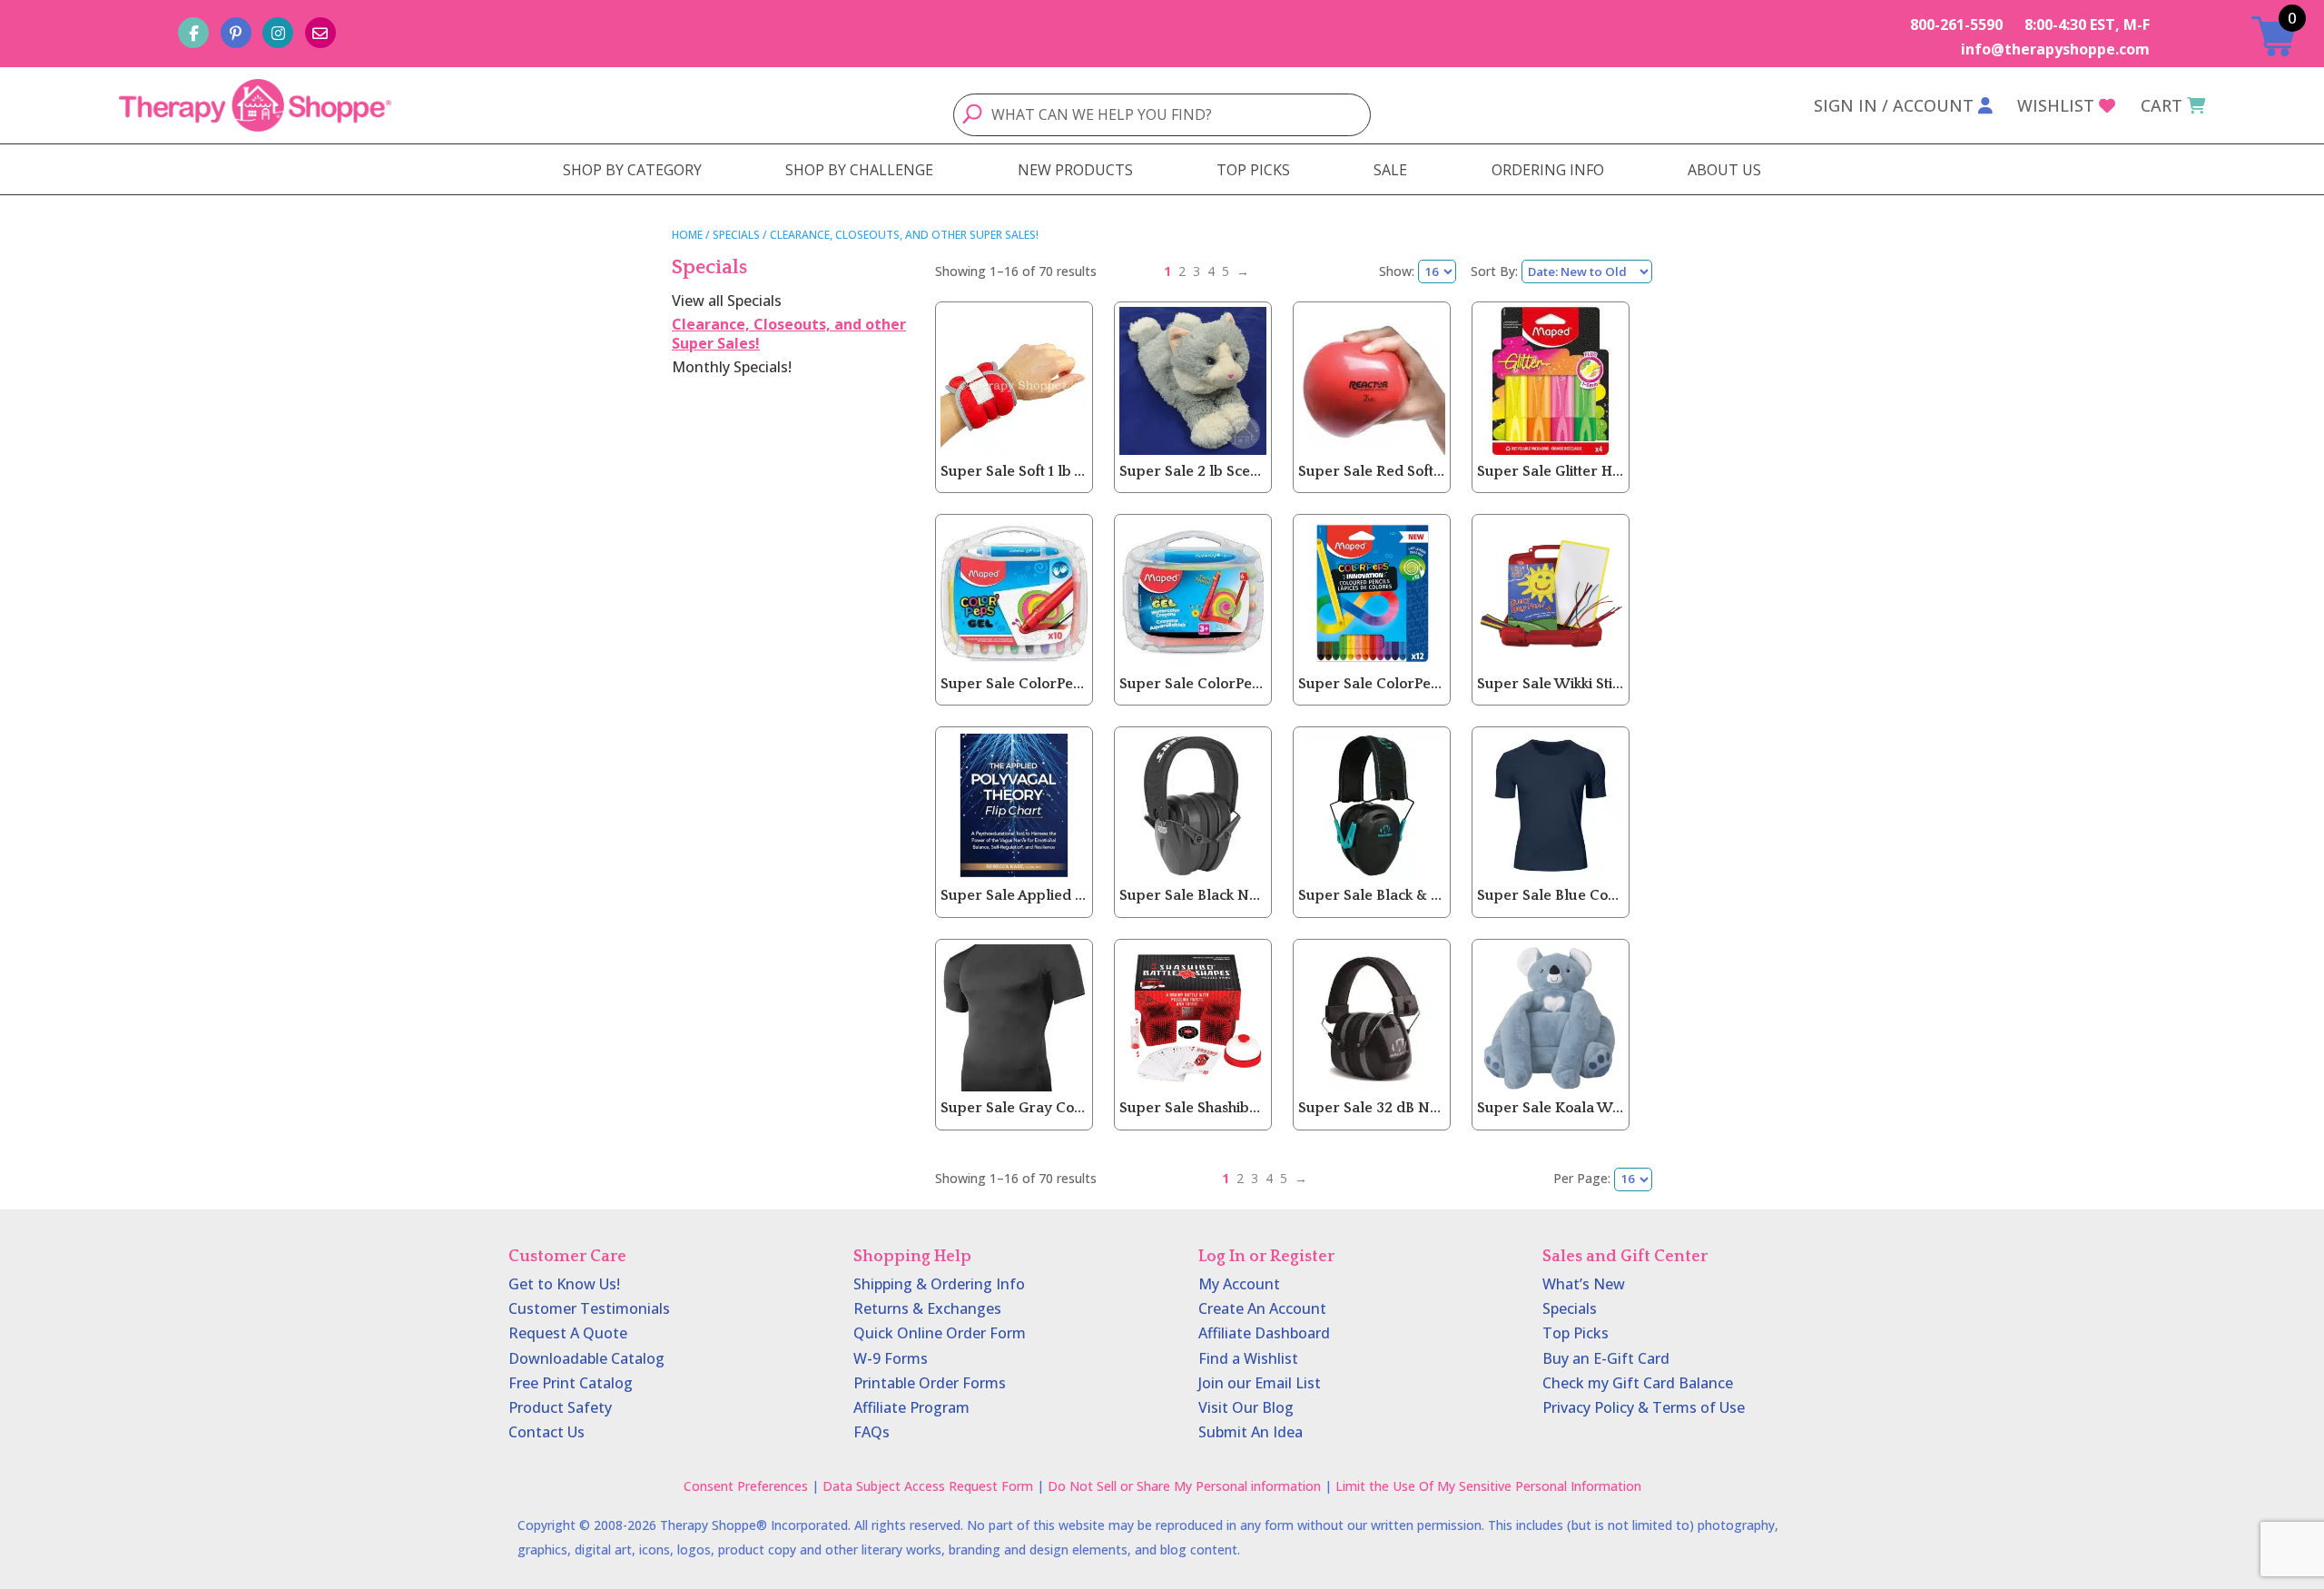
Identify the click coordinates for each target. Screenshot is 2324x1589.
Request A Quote (568, 1333)
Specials (736, 235)
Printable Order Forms (930, 1383)
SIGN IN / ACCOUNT (1894, 105)
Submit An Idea (1251, 1432)
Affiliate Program (911, 1407)
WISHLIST (2056, 105)
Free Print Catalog (571, 1383)
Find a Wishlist (1248, 1358)
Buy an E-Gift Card (1606, 1358)
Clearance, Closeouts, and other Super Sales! (789, 334)
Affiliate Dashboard (1264, 1333)
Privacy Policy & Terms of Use (1644, 1407)
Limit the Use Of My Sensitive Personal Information (1488, 1486)
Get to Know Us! (564, 1284)
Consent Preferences (746, 1486)
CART (2162, 105)
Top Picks (1576, 1333)
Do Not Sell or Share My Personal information (1184, 1486)
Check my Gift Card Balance (1638, 1383)
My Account (1239, 1284)
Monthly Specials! (732, 367)
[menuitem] (632, 170)
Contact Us (547, 1432)
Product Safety (560, 1407)
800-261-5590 (1956, 25)
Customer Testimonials (589, 1308)
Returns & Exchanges (927, 1308)
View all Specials (727, 301)
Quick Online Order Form (940, 1333)
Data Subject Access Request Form (928, 1486)
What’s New (1584, 1284)
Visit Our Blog (1246, 1407)
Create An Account (1262, 1308)
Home (687, 235)
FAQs (871, 1432)
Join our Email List (1260, 1383)
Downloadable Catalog (586, 1358)
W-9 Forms (891, 1358)
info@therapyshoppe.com (2055, 49)
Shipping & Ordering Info (939, 1284)
